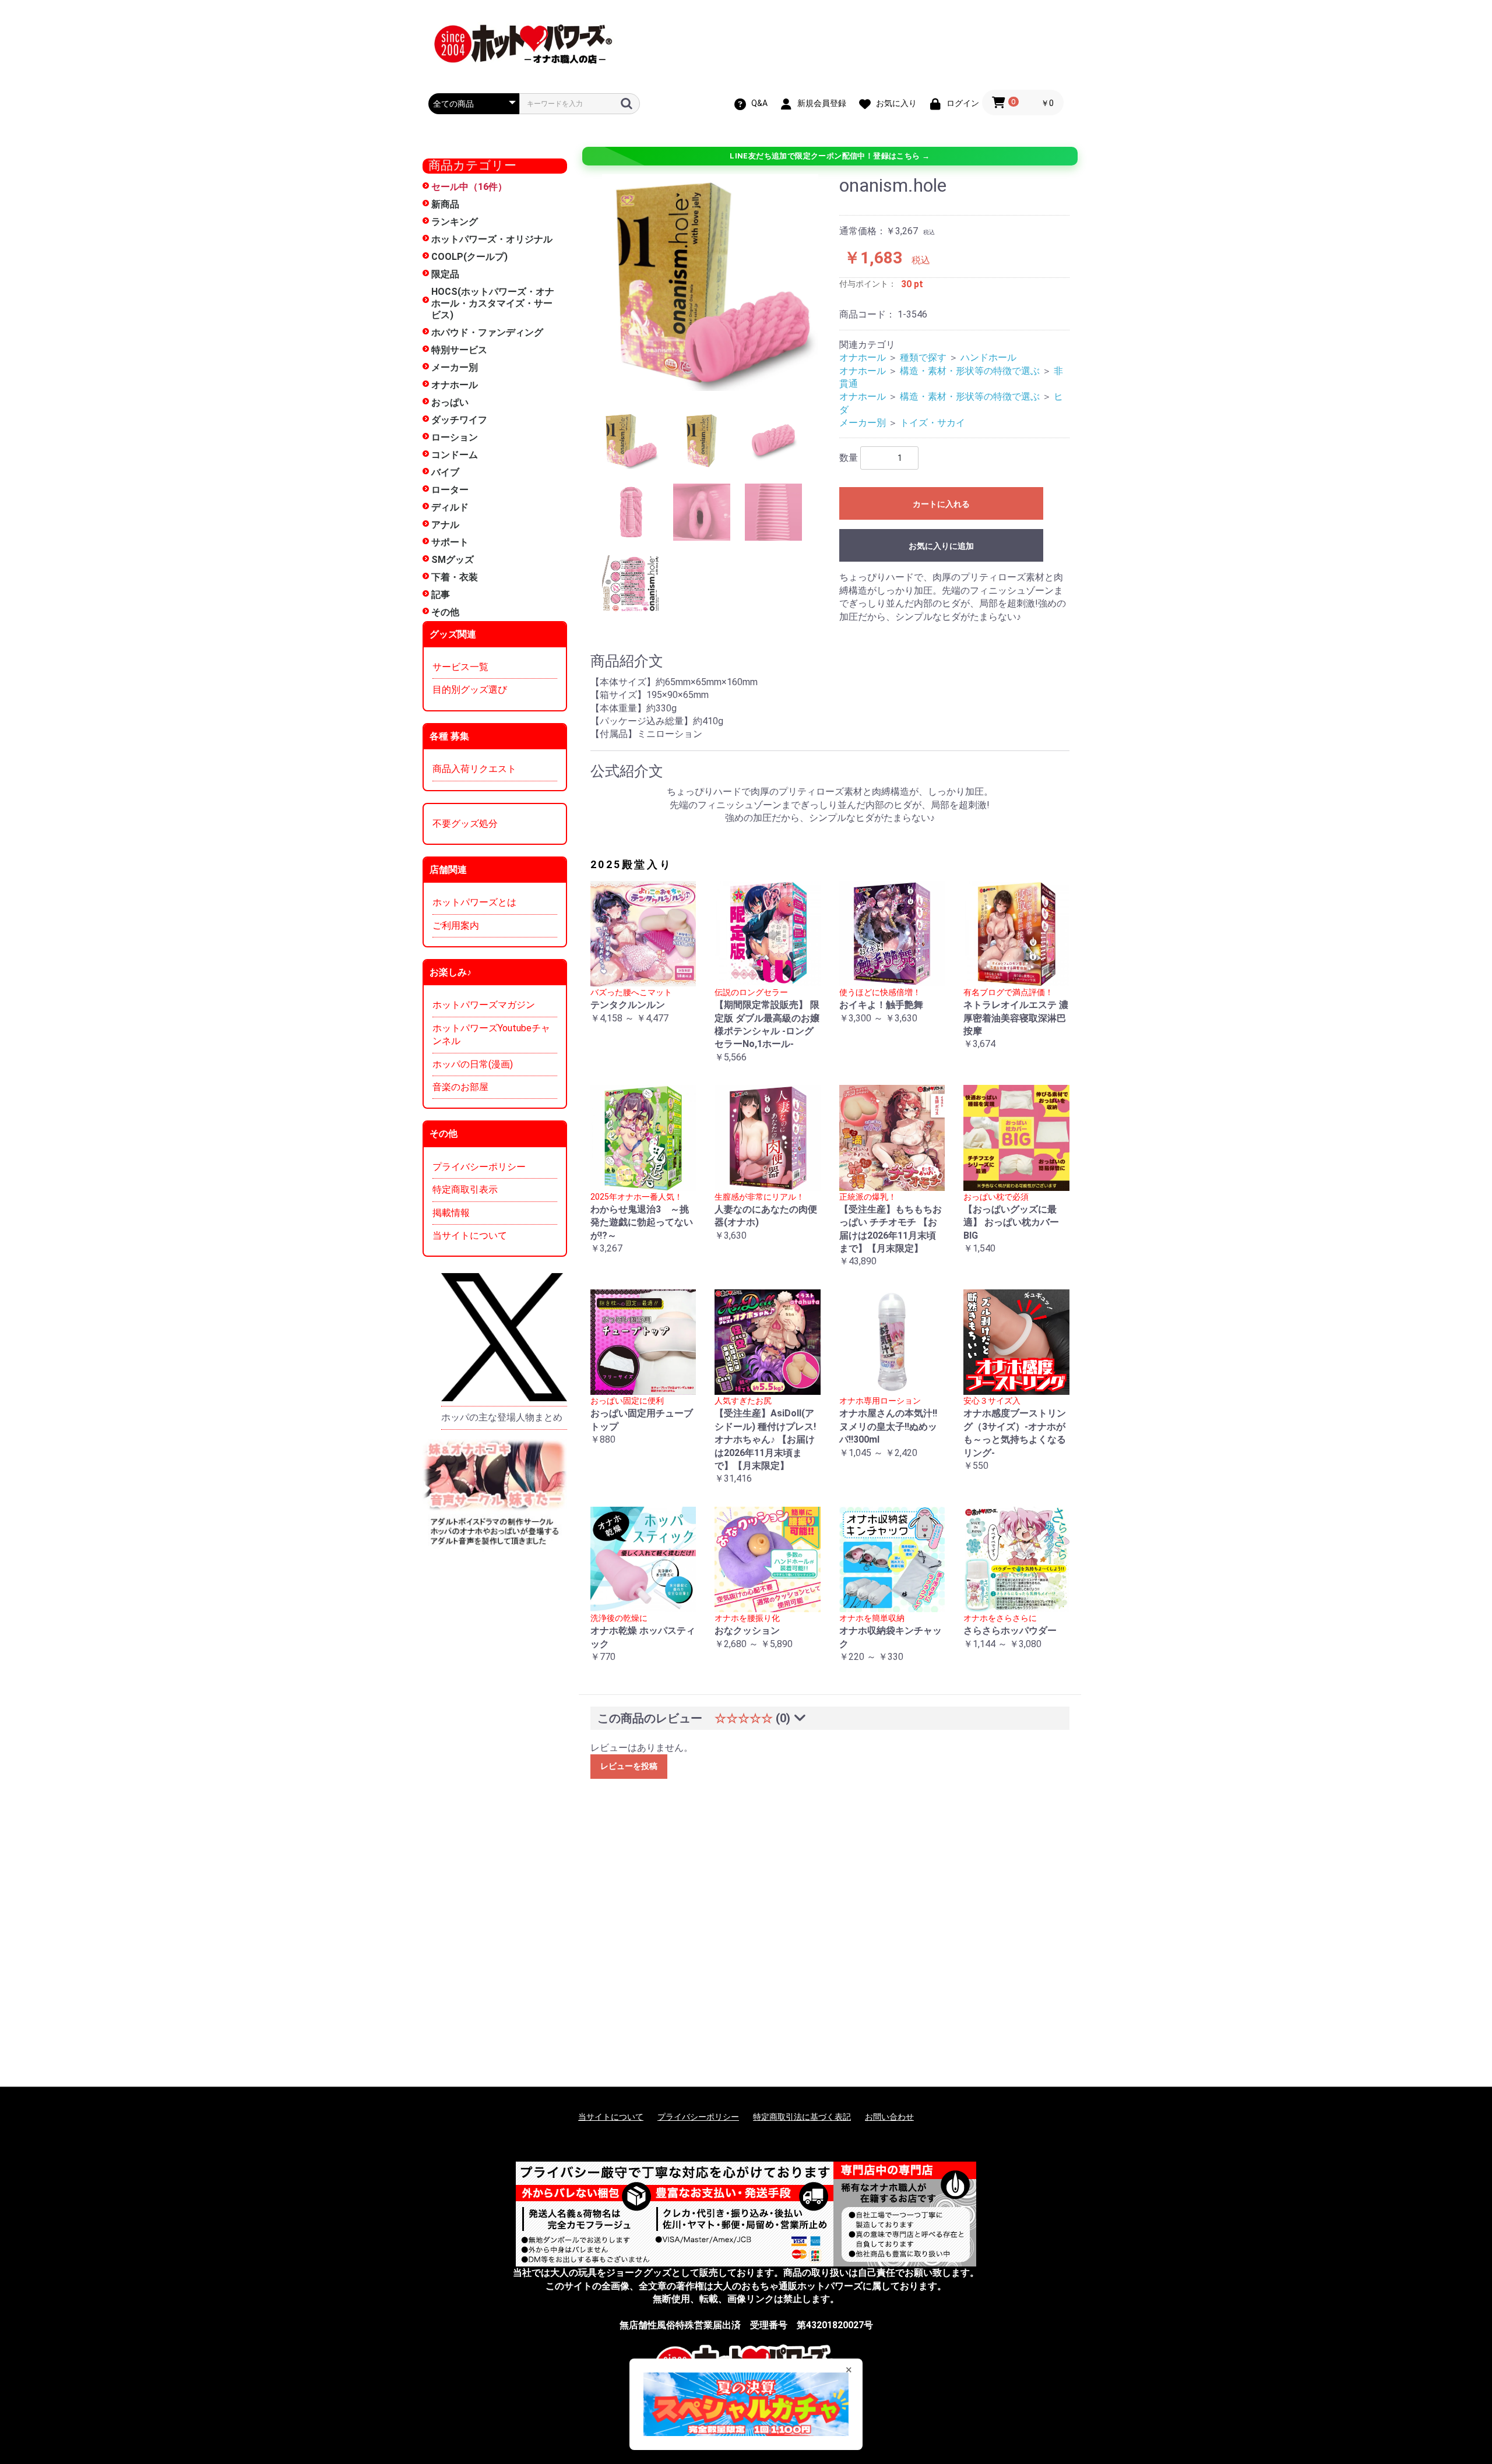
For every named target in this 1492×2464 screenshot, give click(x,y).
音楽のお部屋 (460, 1087)
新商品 (445, 204)
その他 (445, 612)
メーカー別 (455, 367)
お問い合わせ (889, 2117)
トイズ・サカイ (932, 423)
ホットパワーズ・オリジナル (492, 239)
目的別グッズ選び (470, 690)
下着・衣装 (455, 577)
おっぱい (450, 402)
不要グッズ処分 (465, 824)
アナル (445, 525)
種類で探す (923, 357)
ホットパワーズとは (474, 902)
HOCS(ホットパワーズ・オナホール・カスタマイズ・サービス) (493, 303)
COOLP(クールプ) (469, 257)
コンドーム (455, 455)
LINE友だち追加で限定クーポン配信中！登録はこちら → (830, 156)
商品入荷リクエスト (474, 769)
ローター (450, 490)
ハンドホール (988, 357)
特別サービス (459, 350)
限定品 (445, 274)
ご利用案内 (456, 926)
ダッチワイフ (459, 420)
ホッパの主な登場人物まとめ (502, 1417)
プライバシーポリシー (479, 1167)
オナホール (455, 385)
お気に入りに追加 (941, 546)
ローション (455, 437)
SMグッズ (453, 560)
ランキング (455, 222)
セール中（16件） (469, 187)
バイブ (445, 472)
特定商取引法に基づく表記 (802, 2117)
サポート (450, 542)
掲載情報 (451, 1213)
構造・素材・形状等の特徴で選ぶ (970, 371)
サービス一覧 (460, 667)
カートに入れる (941, 504)
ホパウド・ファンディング (487, 332)
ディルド (450, 507)
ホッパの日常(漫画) (473, 1064)
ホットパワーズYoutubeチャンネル (491, 1034)
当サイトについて (470, 1235)
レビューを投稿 (629, 1766)
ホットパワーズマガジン (484, 1005)
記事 (441, 595)
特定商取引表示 (465, 1189)
